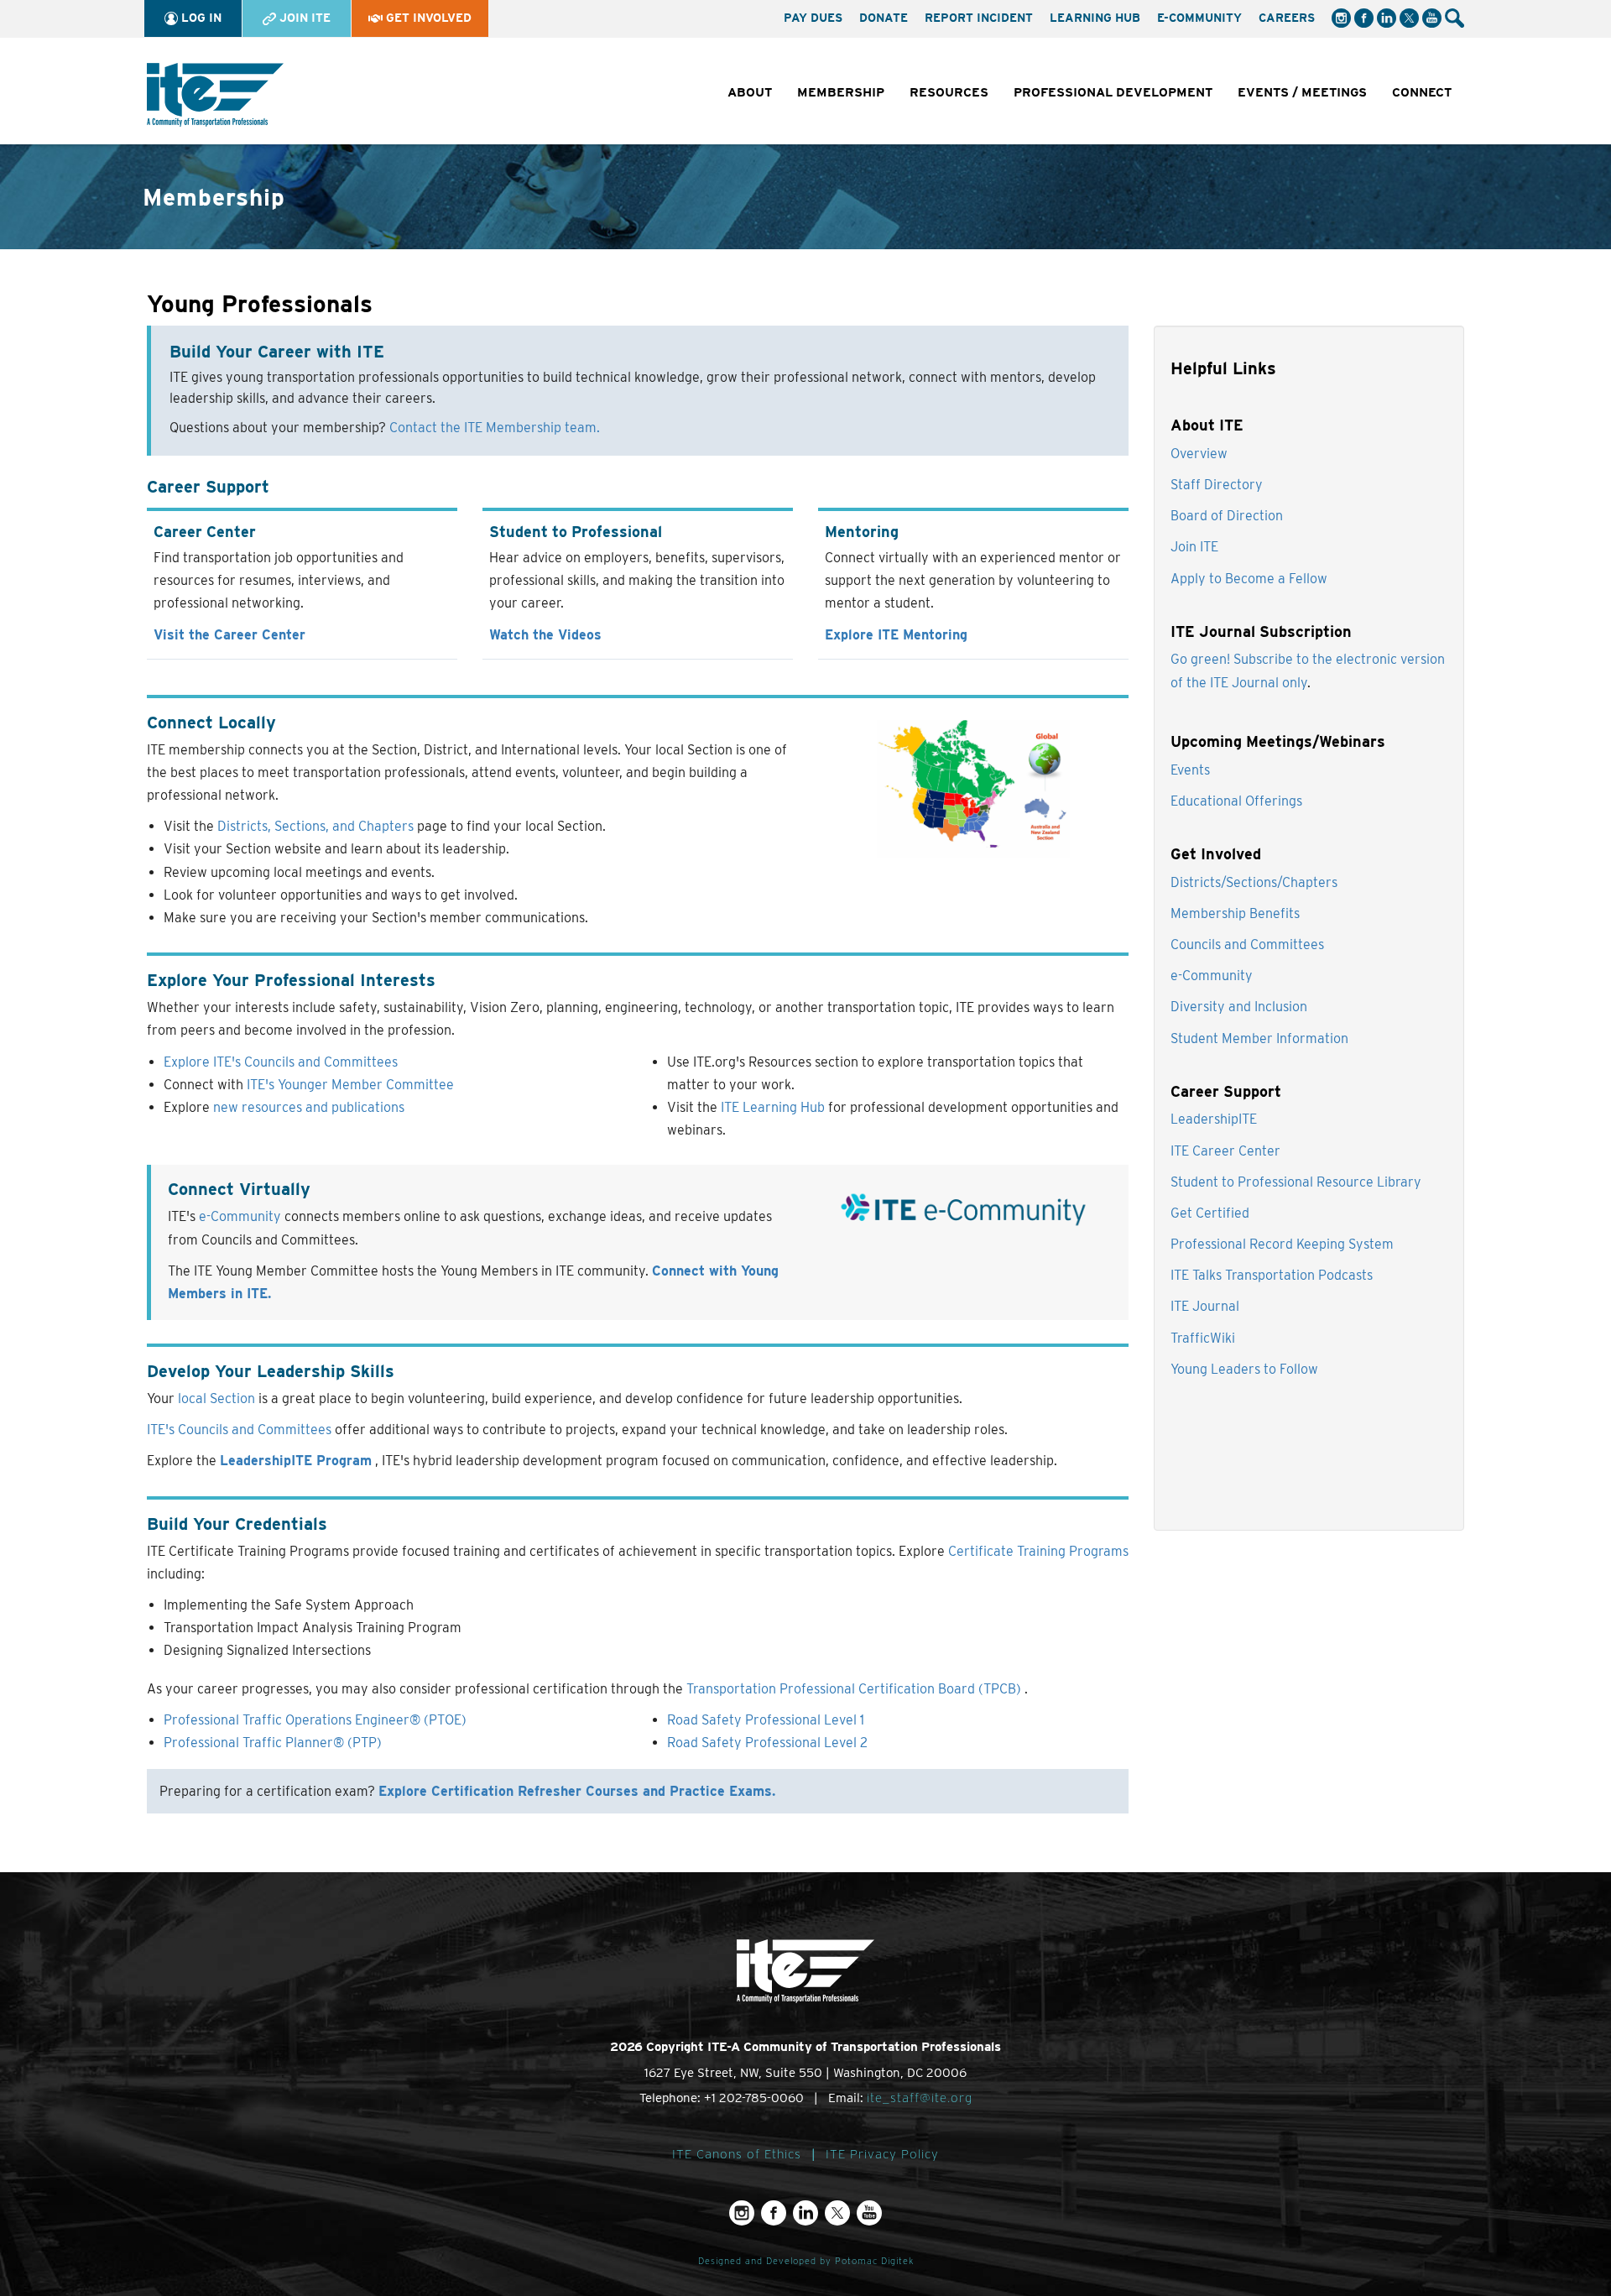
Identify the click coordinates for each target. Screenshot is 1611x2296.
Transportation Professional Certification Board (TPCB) (855, 1689)
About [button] (750, 92)
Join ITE (303, 18)
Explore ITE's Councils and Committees (281, 1062)
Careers (1287, 18)
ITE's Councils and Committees (239, 1430)
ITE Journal (1205, 1306)
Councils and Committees (1247, 944)
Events (1190, 770)
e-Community (1199, 18)
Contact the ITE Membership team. (495, 428)
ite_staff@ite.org (920, 2098)
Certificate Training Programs (1038, 1551)
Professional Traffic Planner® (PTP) (273, 1743)
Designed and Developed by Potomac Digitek (806, 2261)
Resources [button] (949, 92)
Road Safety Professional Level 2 (767, 1743)
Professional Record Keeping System (1282, 1244)
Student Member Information (1259, 1038)
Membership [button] (841, 92)
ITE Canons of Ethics (737, 2154)
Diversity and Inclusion (1239, 1007)
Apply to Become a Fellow (1249, 579)
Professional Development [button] (1113, 92)
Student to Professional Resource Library (1296, 1182)
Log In (200, 18)
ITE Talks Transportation (1244, 1275)
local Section (216, 1398)
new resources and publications (309, 1107)
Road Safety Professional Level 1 (766, 1720)
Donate (884, 18)
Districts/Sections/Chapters (1254, 882)
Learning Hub (1095, 18)
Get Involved (427, 18)
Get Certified (1210, 1213)
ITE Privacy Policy (882, 2154)
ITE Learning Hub (774, 1107)
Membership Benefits (1235, 913)
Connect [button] (1422, 92)
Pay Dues (813, 18)
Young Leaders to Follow (1244, 1369)
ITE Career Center (1225, 1151)
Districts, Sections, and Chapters (317, 826)
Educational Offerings (1236, 801)
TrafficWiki (1203, 1338)
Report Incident (979, 18)
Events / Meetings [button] (1302, 92)
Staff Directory (1217, 485)
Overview (1199, 454)
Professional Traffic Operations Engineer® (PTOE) (315, 1720)
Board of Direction (1227, 516)
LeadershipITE (1214, 1119)
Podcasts (1345, 1275)
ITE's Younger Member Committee (350, 1085)
